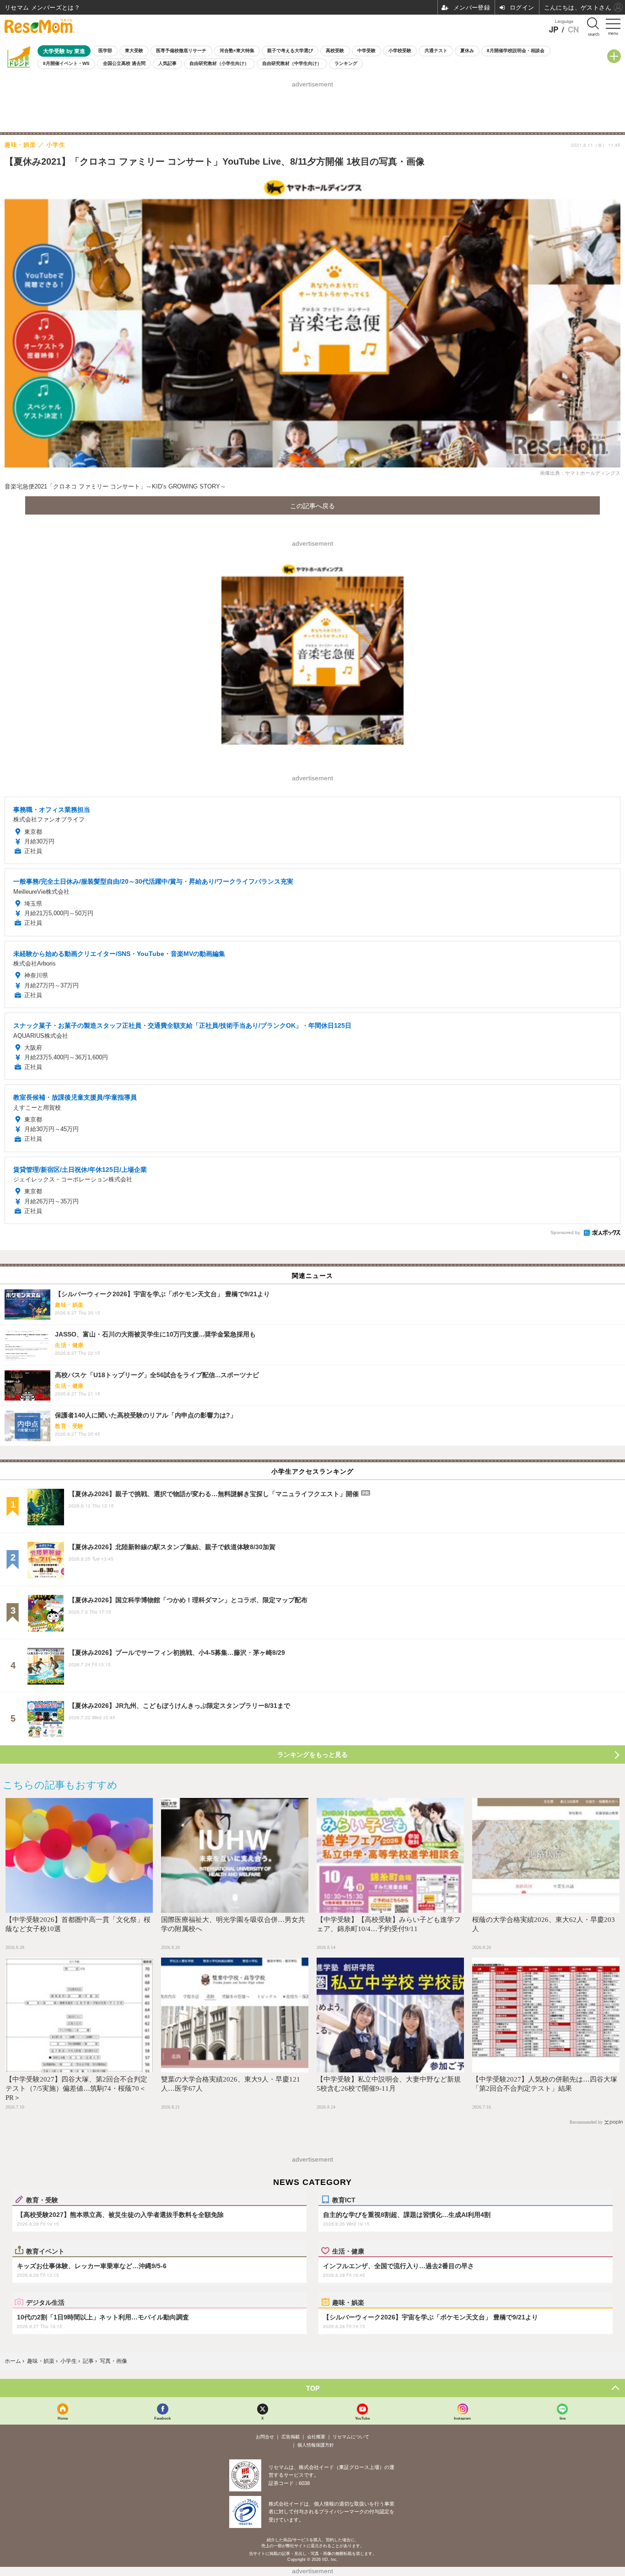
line (563, 2418)
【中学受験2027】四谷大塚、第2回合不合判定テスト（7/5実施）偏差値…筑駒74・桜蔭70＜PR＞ (76, 2088)
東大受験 (134, 51)
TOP (313, 2388)
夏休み (467, 51)
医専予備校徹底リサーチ (181, 51)
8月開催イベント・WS (66, 63)
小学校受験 (400, 51)
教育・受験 (42, 2200)
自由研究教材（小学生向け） (219, 63)
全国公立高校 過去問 (124, 63)
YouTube (362, 2418)
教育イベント (45, 2251)
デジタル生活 (45, 2302)
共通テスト (436, 51)
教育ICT (344, 2200)
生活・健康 (348, 2251)
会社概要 (316, 2437)
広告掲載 (291, 2437)
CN (573, 30)
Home (63, 2418)
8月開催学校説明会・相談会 (516, 51)
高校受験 (335, 51)
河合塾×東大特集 (237, 51)
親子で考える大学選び (290, 51)
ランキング (346, 63)
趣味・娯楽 (348, 2302)
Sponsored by (565, 1232)
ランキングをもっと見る (312, 1755)
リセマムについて (351, 2437)
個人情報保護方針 (316, 2445)
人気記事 (167, 63)
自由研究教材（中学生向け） (292, 63)
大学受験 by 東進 (64, 51)
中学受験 (366, 51)
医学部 (105, 51)
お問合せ (265, 2437)
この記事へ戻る (312, 505)
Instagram (462, 2418)
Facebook (162, 2418)
